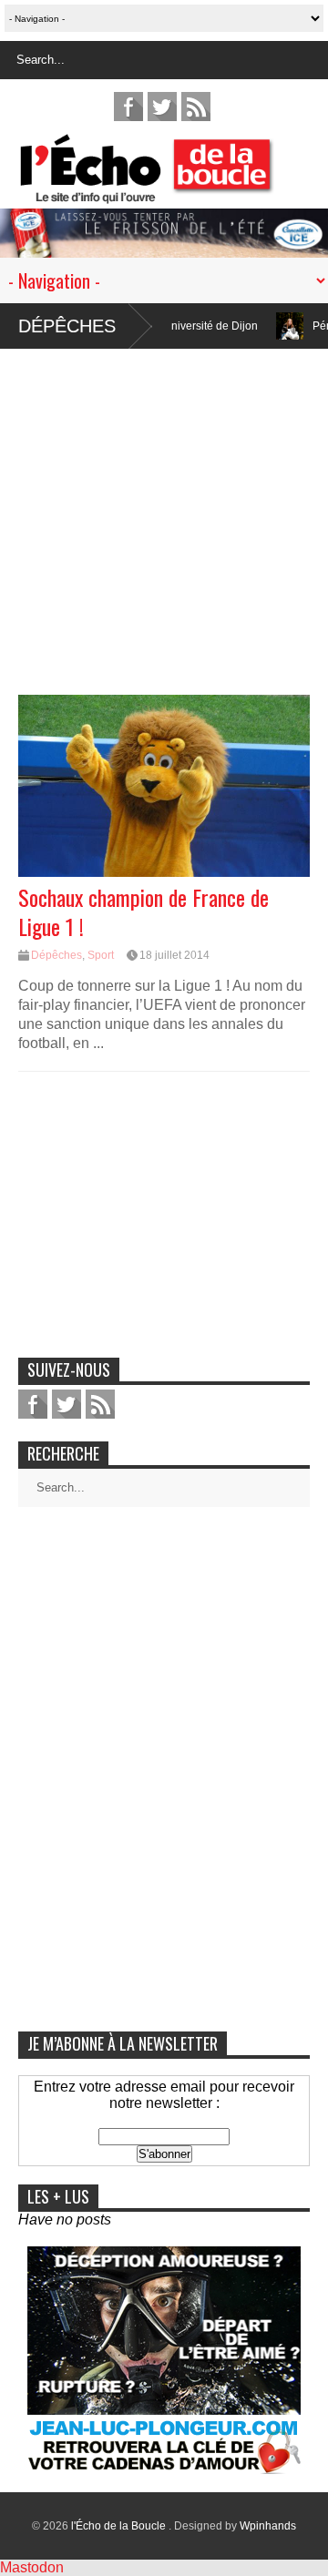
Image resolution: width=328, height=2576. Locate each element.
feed (196, 107)
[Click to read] (266, 326)
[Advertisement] (164, 513)
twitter (162, 107)
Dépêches (67, 326)
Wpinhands (268, 2526)
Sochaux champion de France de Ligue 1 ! (143, 911)
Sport (101, 955)
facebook (128, 107)
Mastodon (32, 2567)
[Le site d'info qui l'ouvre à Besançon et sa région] (173, 192)
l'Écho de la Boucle (120, 2526)
